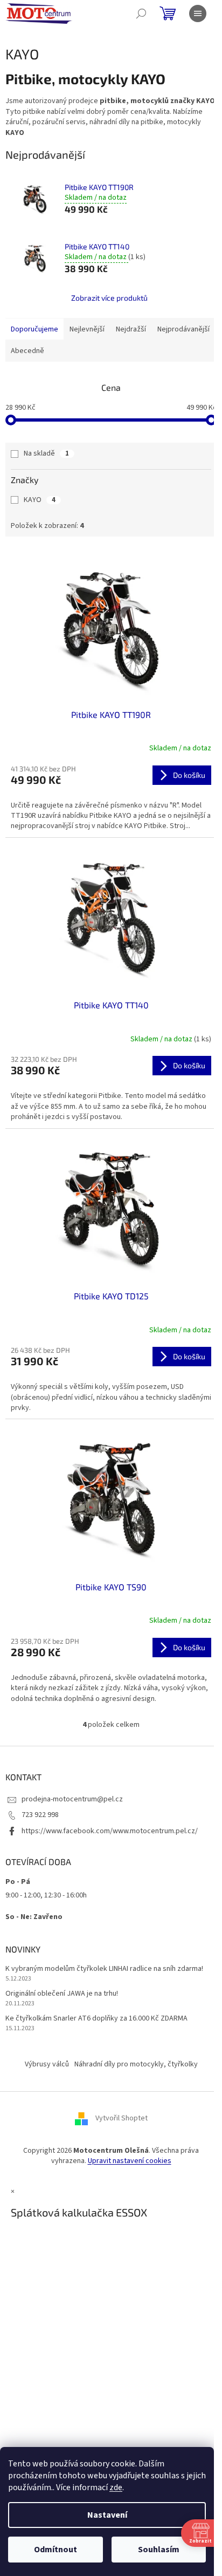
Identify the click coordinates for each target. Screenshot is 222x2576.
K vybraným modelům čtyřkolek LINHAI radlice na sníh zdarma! (104, 1969)
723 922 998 (40, 1815)
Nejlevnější (87, 329)
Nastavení (107, 2515)
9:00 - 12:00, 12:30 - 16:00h (46, 1895)
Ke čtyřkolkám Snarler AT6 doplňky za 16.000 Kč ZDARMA (96, 2019)
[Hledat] (141, 13)
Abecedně (27, 351)
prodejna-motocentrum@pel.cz (72, 1799)
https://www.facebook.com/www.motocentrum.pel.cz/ (110, 1831)
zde (116, 2487)
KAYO (40, 500)
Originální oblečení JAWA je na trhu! (62, 1994)
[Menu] (198, 13)
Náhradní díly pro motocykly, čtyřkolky (136, 2064)
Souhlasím (159, 2550)
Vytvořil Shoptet (122, 2118)
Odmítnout (55, 2550)
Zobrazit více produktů (109, 298)
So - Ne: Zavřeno (34, 1917)
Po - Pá (18, 1882)
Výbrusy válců (47, 2064)
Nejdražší (131, 329)
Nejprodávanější (183, 329)
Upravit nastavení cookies (130, 2161)
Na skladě (46, 453)
